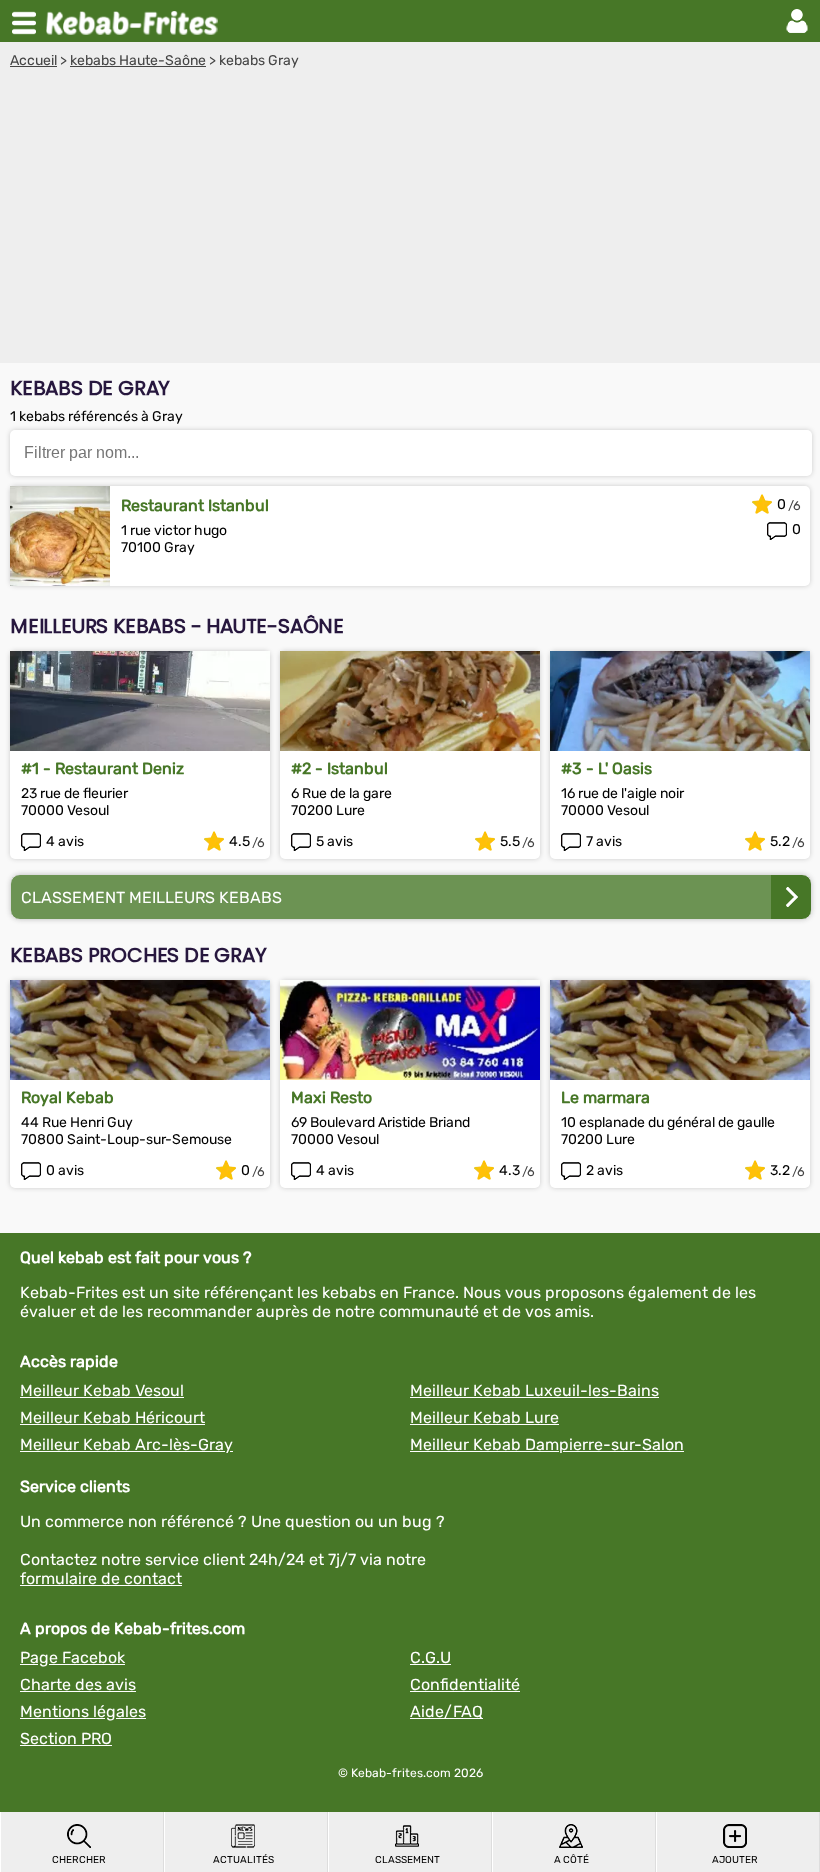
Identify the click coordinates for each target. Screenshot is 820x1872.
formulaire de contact (101, 1578)
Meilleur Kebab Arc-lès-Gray (126, 1444)
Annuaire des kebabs (136, 21)
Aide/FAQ (446, 1711)
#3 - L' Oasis (606, 768)
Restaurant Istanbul (195, 505)
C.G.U (430, 1657)
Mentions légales (83, 1711)
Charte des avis (78, 1684)
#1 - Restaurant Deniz (102, 768)
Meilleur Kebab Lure (484, 1417)
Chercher (79, 1860)
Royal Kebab (67, 1097)
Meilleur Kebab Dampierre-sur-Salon (547, 1444)
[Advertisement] (410, 219)
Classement (407, 1860)
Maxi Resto (331, 1097)
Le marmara (605, 1097)
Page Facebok (72, 1657)
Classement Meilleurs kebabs (151, 897)
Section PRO (66, 1738)
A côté (571, 1860)
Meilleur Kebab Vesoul (102, 1390)
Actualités (243, 1860)
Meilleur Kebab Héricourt (112, 1417)
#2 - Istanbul (339, 768)
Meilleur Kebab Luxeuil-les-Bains (534, 1390)
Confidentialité (465, 1684)
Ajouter (735, 1860)
